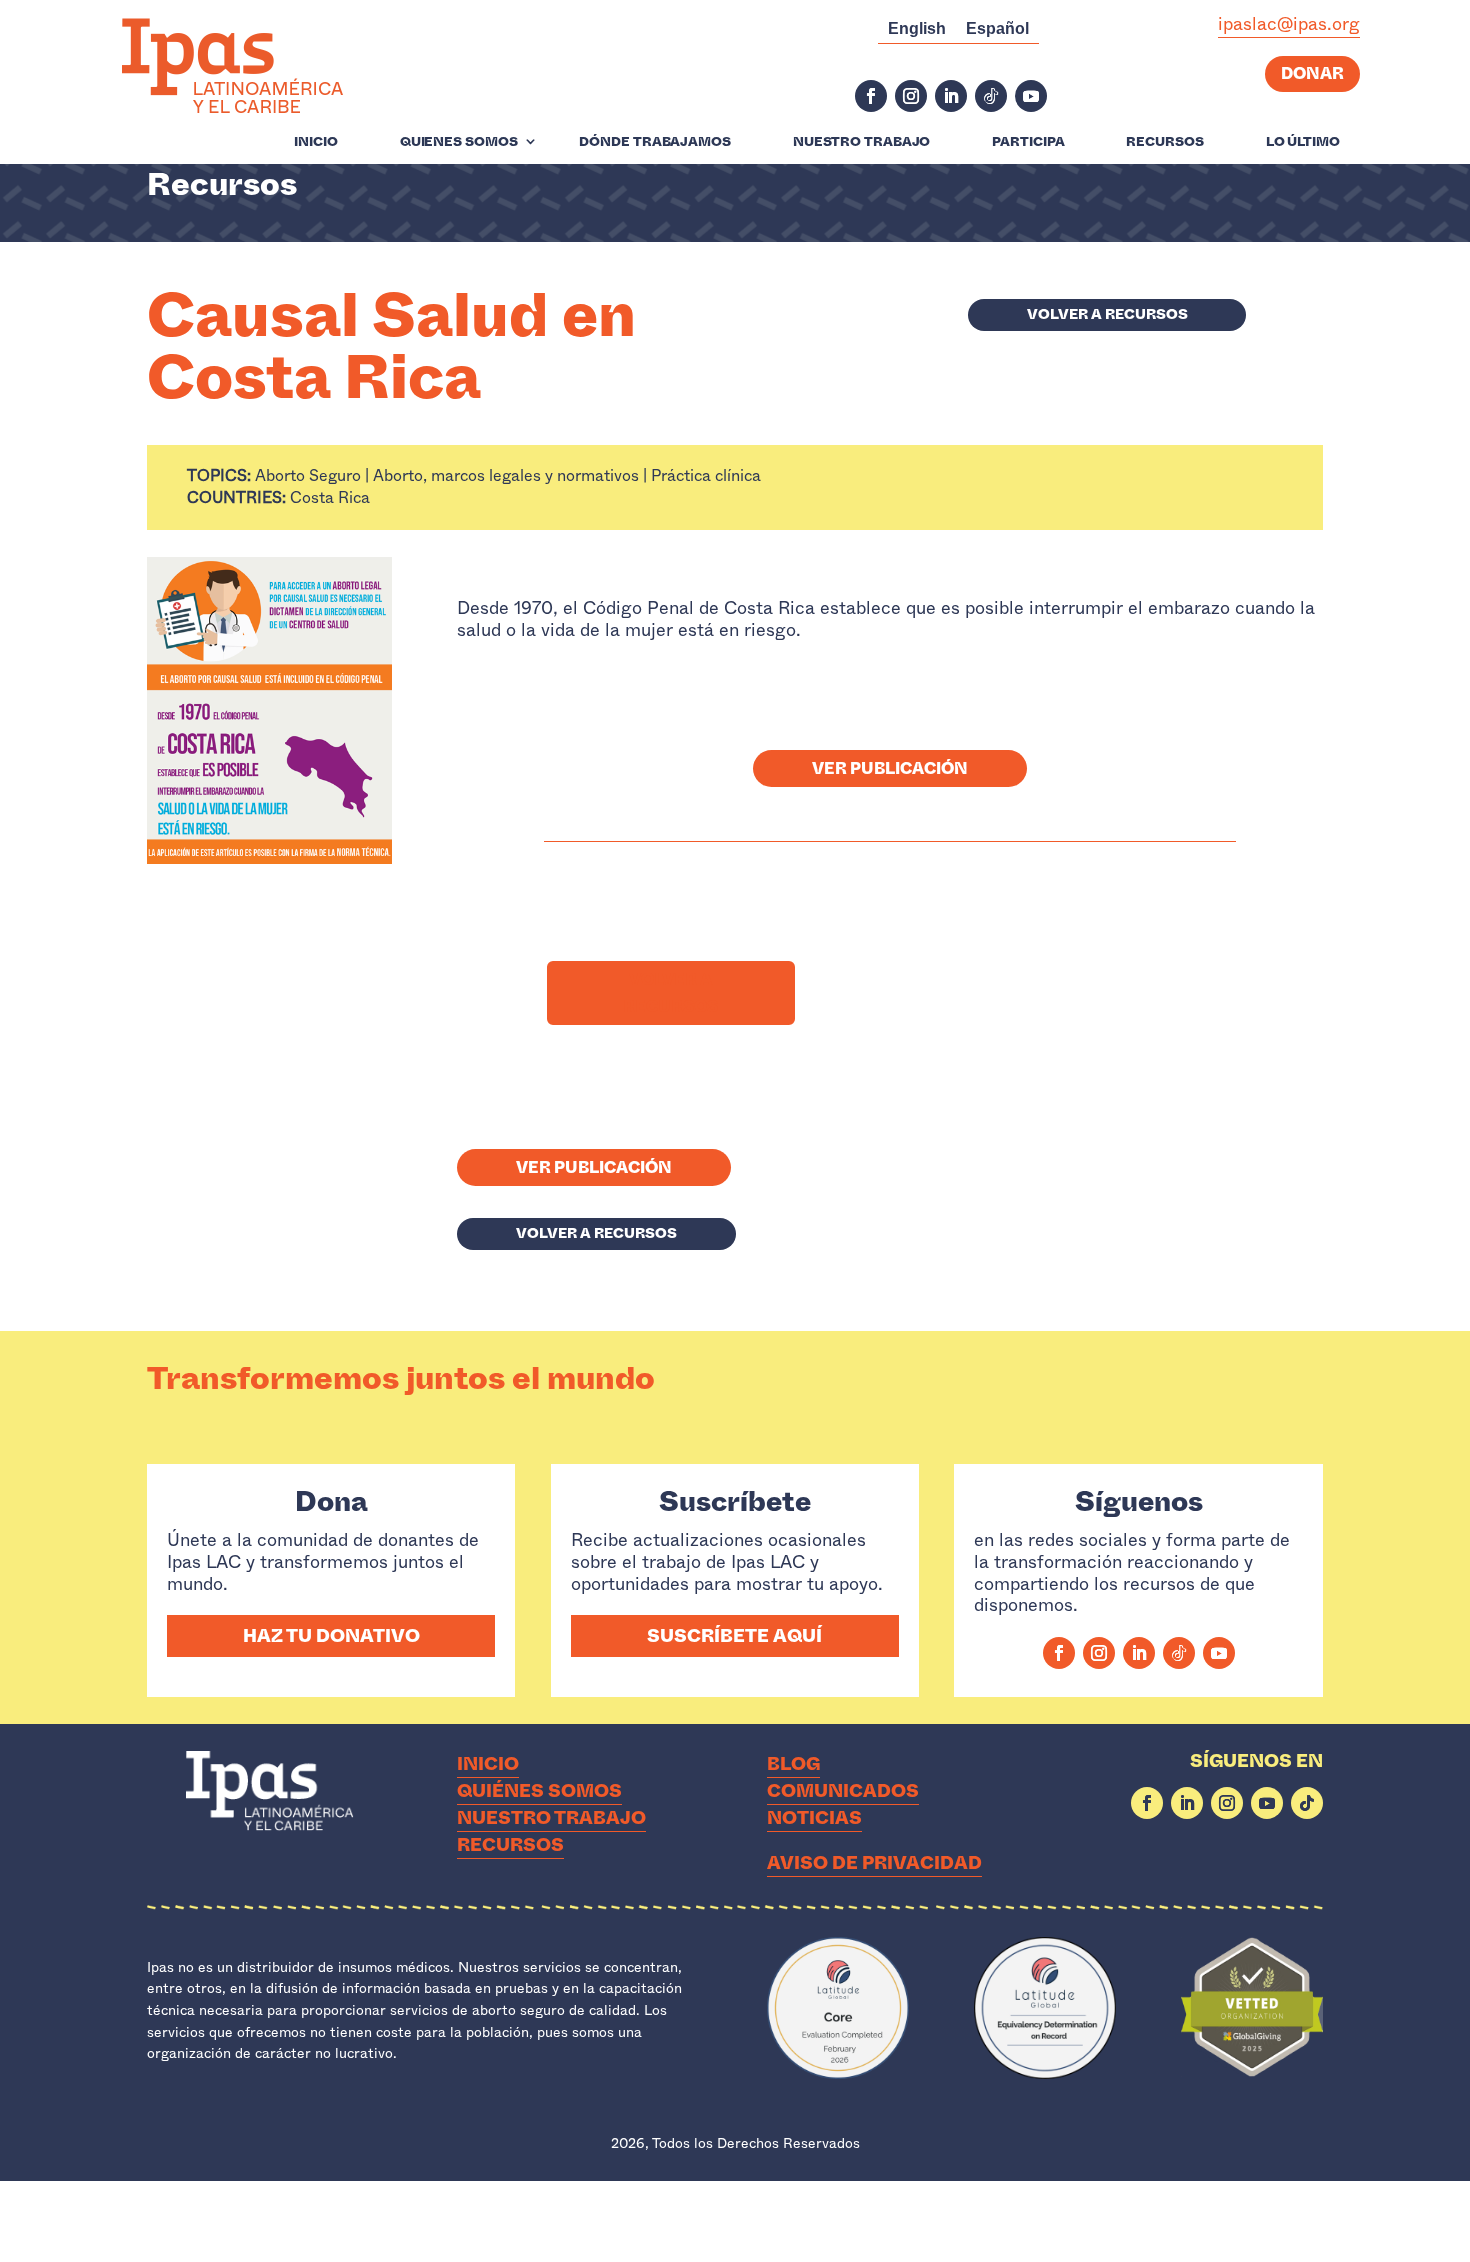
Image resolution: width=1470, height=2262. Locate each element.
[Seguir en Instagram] (911, 96)
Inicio (315, 142)
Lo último (1303, 142)
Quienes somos (459, 142)
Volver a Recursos (670, 993)
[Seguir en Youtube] (1031, 96)
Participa (1028, 142)
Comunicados (843, 1791)
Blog (793, 1764)
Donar (1312, 73)
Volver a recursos (1107, 314)
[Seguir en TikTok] (991, 96)
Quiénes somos (539, 1791)
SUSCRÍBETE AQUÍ (734, 1636)
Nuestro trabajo (862, 142)
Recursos (1164, 142)
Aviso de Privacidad (874, 1863)
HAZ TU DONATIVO (331, 1636)
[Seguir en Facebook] (871, 96)
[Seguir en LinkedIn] (951, 96)
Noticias (814, 1818)
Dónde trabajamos (654, 142)
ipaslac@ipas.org (1289, 24)
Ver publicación (890, 768)
